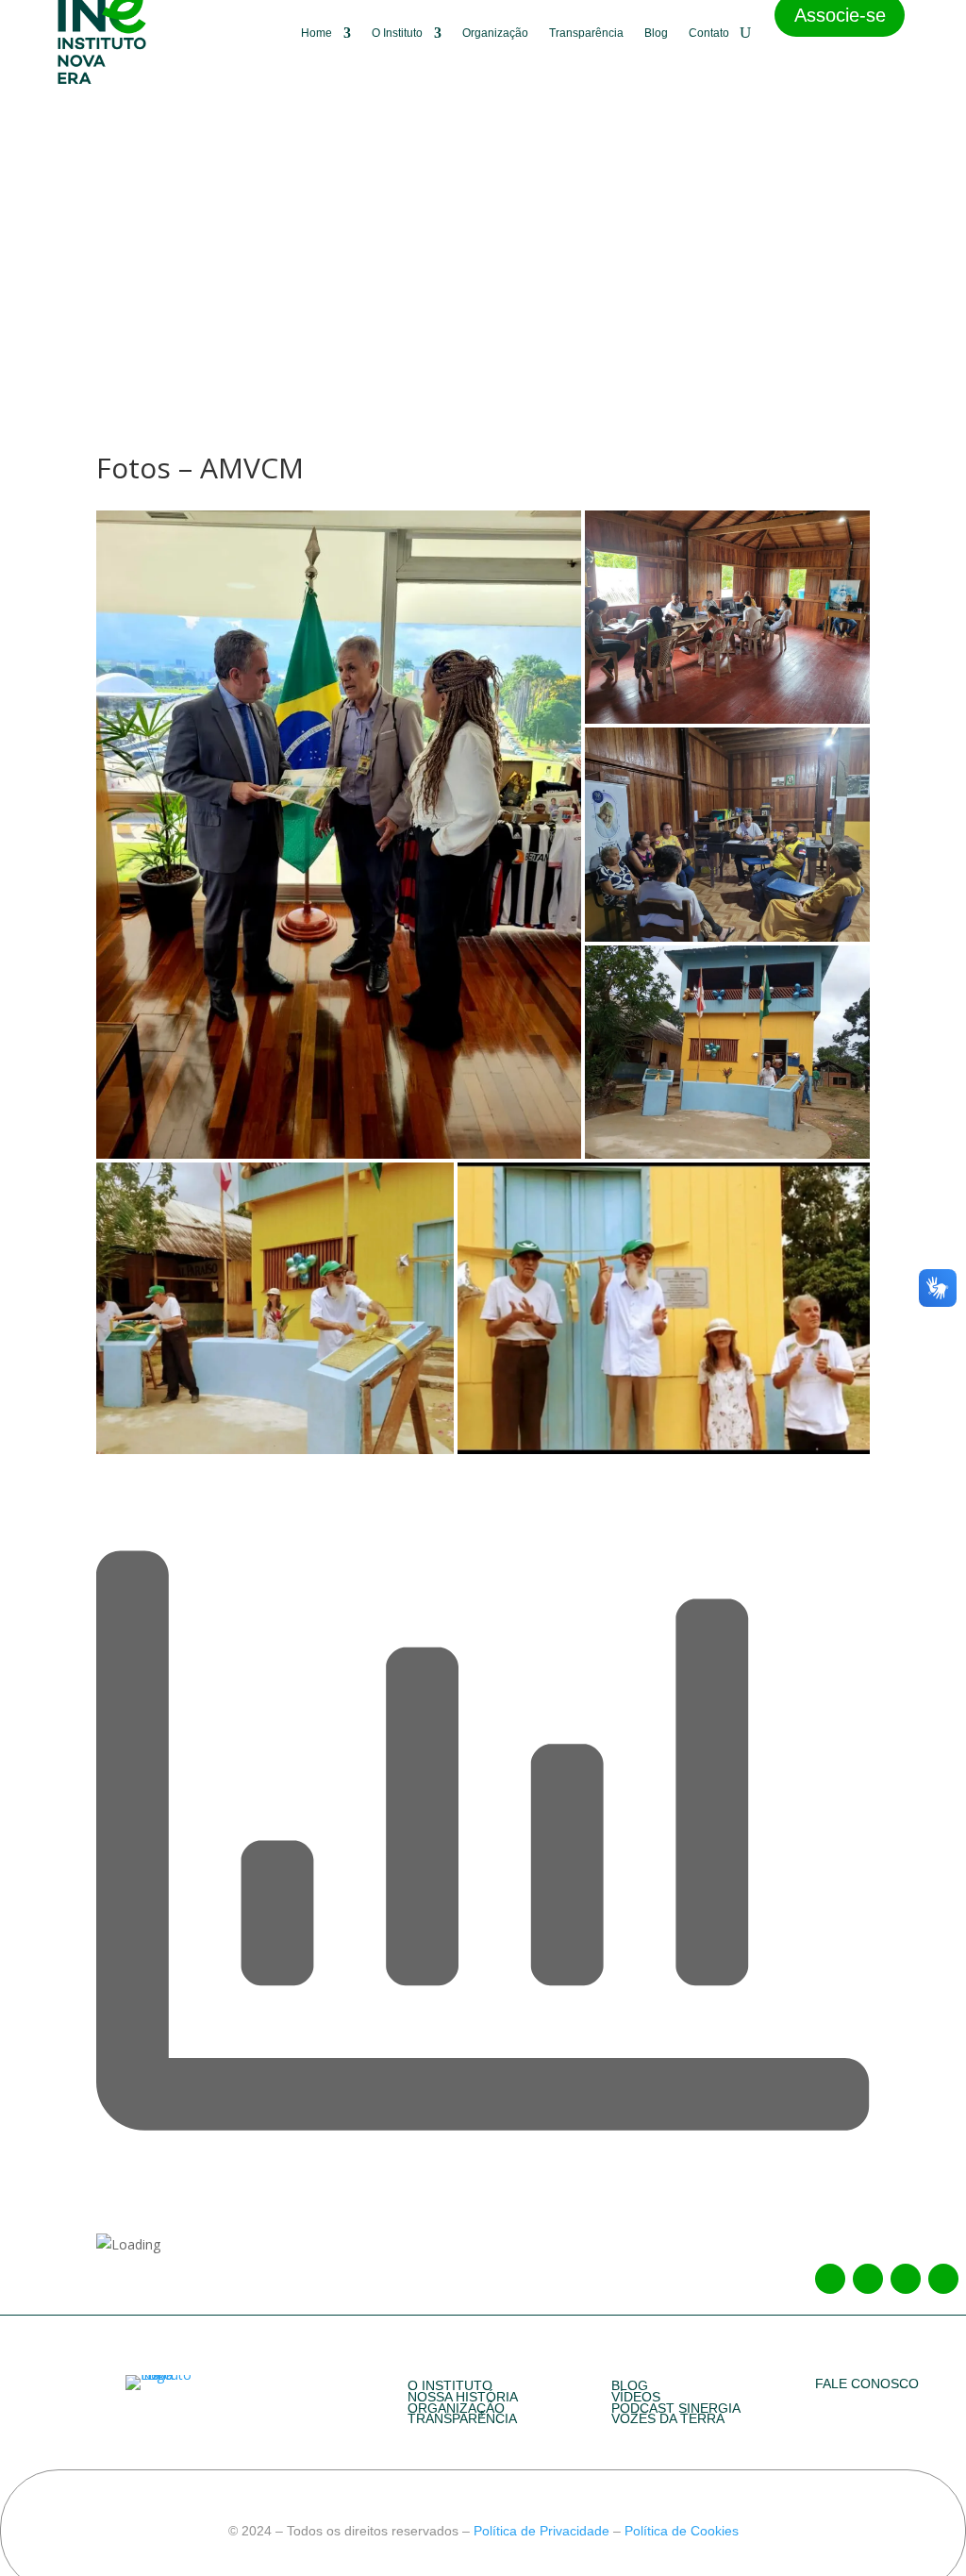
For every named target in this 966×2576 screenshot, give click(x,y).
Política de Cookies (680, 2531)
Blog (656, 33)
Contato (709, 33)
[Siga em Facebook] (830, 2279)
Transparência (586, 33)
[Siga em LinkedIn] (906, 2279)
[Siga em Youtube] (943, 2279)
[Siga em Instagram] (868, 2279)
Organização (495, 33)
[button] (338, 835)
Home (316, 33)
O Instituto (397, 33)
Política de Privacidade (541, 2531)
